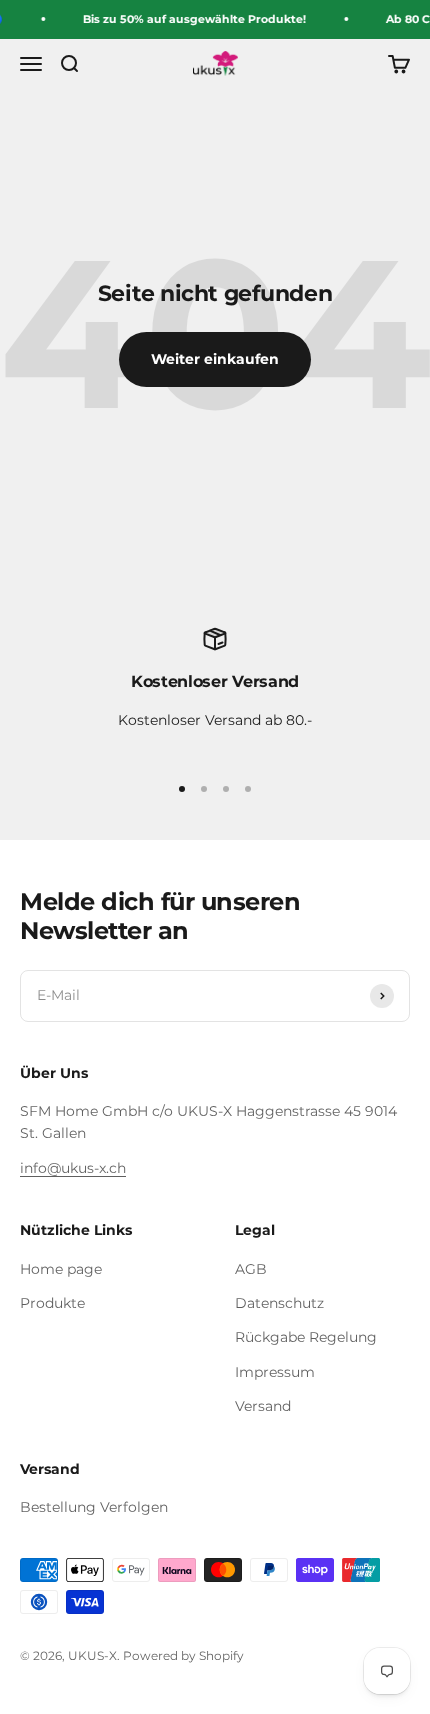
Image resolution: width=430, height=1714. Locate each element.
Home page (61, 1269)
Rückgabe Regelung (306, 1337)
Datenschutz (279, 1303)
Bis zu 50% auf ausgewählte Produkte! (193, 19)
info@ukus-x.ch (73, 1168)
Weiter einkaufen (215, 359)
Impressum (275, 1372)
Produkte (52, 1303)
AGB (251, 1269)
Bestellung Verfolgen (94, 1507)
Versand (263, 1406)
